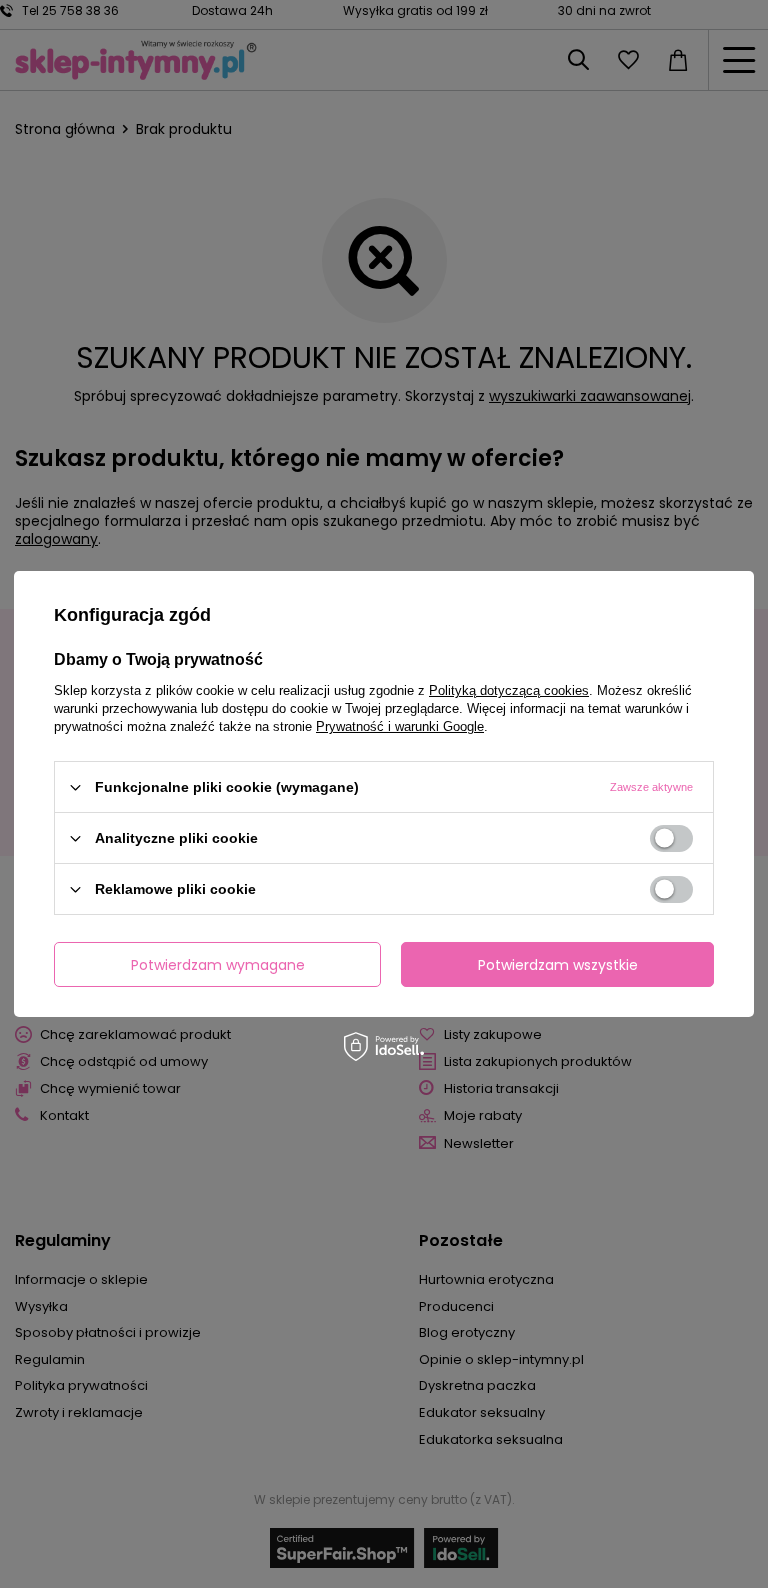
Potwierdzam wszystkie (558, 964)
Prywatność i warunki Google (400, 726)
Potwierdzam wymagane (218, 964)
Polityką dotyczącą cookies (509, 690)
